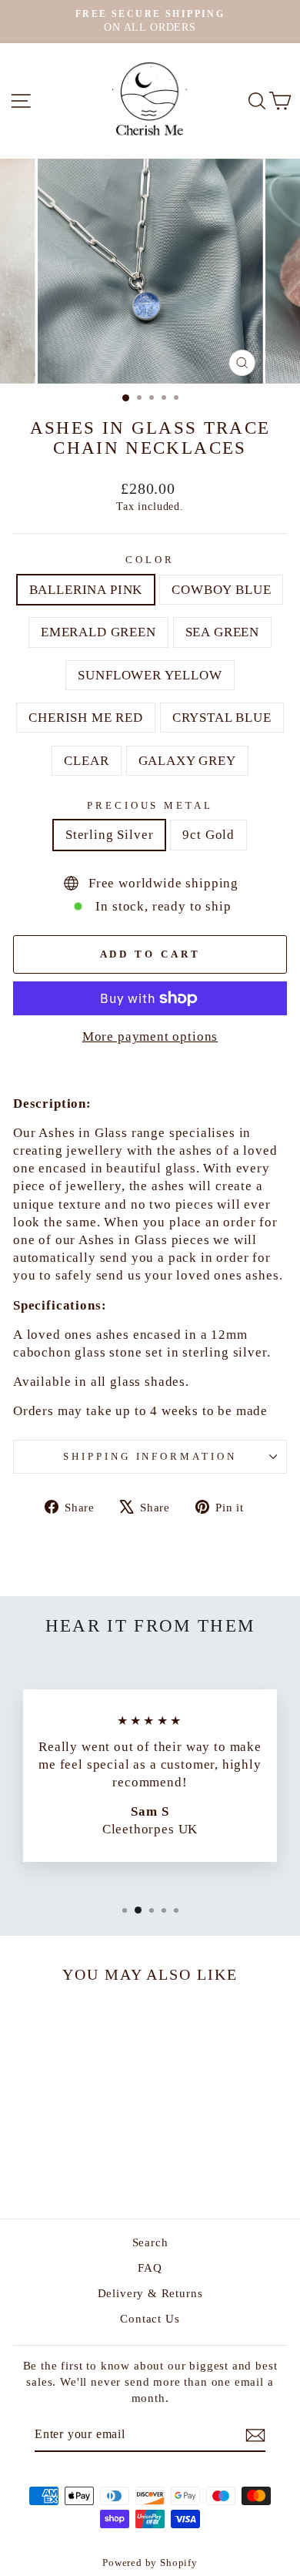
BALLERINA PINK (86, 590)
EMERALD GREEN (98, 632)
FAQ (150, 2267)
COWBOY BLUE (221, 590)
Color (150, 560)
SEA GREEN (222, 632)
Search (150, 2242)
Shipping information (150, 1456)
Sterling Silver (109, 835)
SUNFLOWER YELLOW (150, 675)
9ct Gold (208, 835)
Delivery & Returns (150, 2293)
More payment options (150, 1036)
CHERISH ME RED (86, 718)
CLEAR (86, 761)
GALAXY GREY (187, 761)
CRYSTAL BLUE (222, 718)
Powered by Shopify (150, 2563)
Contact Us (150, 2318)
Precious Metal (150, 805)
